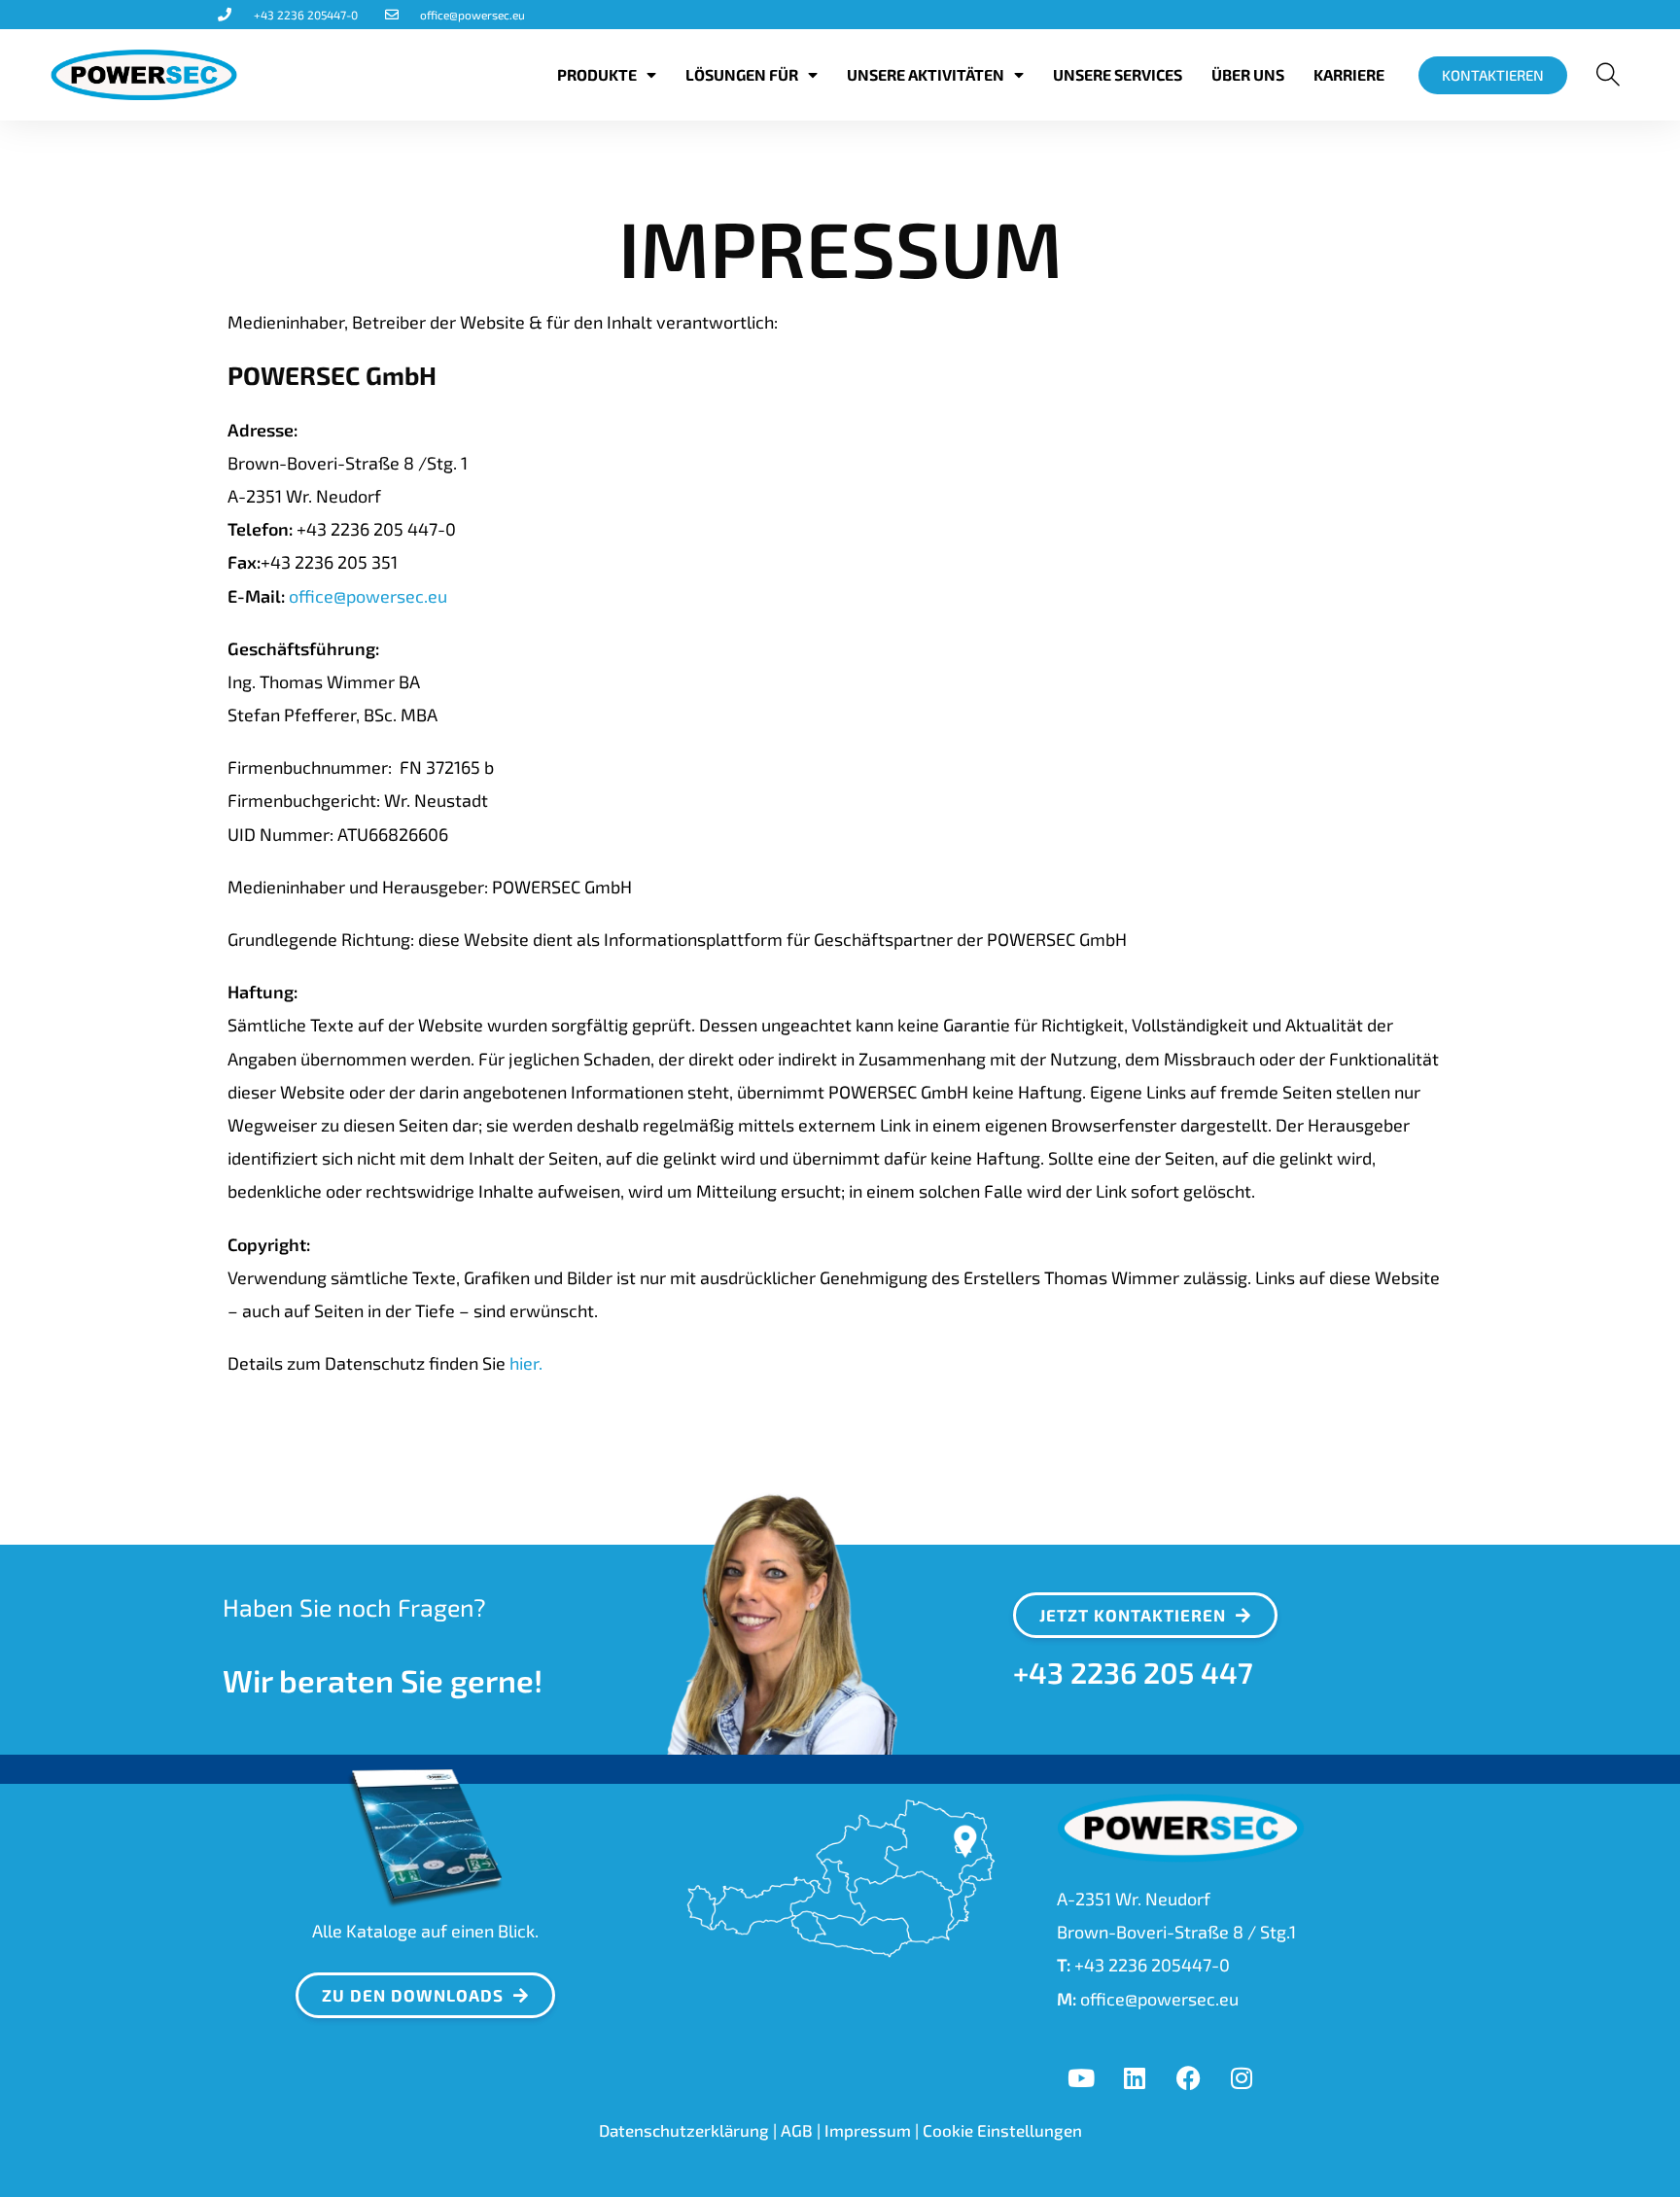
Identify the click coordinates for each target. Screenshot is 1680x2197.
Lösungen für (742, 74)
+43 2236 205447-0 (1152, 1965)
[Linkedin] (1135, 2078)
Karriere (1349, 74)
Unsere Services (1118, 74)
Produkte (597, 74)
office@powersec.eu (366, 596)
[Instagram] (1242, 2078)
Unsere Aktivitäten (926, 74)
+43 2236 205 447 (1133, 1672)
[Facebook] (1188, 2078)
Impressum (868, 2130)
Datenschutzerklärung (684, 2130)
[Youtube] (1081, 2078)
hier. (526, 1363)
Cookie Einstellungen (1002, 2130)
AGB (797, 2130)
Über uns (1248, 74)
